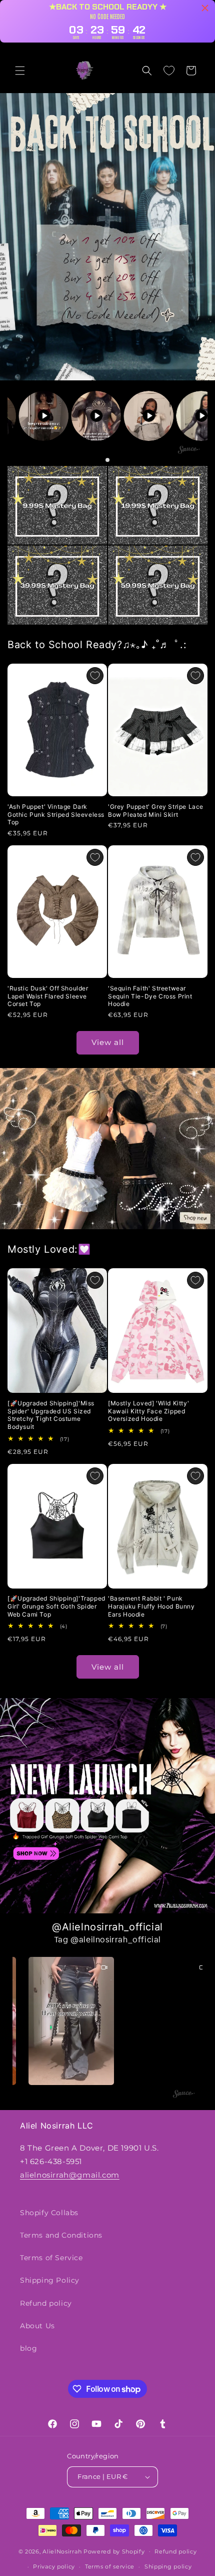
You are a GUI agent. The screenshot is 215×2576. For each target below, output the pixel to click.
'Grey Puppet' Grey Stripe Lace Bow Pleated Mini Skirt (156, 811)
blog (28, 2348)
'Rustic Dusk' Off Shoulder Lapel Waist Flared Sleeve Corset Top (48, 996)
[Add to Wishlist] (95, 676)
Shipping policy (168, 2566)
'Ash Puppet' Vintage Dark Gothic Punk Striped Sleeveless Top (56, 814)
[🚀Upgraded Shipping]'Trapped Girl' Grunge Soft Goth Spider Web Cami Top (56, 1606)
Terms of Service (51, 2258)
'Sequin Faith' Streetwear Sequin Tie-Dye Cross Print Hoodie (150, 996)
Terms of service (110, 2566)
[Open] (57, 505)
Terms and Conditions (61, 2235)
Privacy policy (54, 2566)
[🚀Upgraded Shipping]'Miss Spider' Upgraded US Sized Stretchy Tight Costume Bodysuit (51, 1415)
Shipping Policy (50, 2280)
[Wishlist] (169, 71)
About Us (37, 2326)
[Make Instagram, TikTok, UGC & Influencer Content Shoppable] (189, 451)
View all (108, 1042)
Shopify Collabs (49, 2213)
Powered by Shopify (114, 2551)
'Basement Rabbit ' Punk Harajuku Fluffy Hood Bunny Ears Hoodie (151, 1606)
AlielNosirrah (62, 2551)
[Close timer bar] (205, 8)
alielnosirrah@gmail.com (70, 2175)
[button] (20, 71)
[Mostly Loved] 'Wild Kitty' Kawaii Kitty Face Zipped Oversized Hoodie (148, 1411)
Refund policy (46, 2303)
